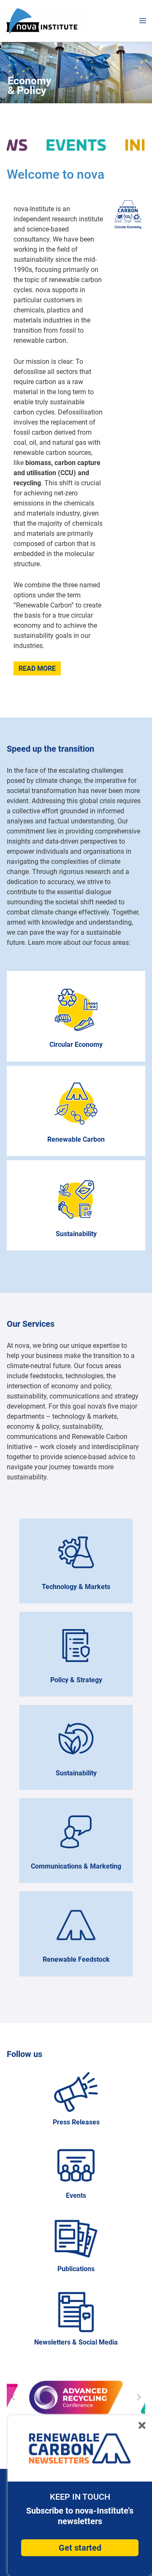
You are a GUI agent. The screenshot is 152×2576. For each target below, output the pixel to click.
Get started (80, 2548)
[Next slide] (138, 2397)
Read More (37, 668)
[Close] (142, 2424)
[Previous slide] (14, 2397)
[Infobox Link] (76, 2101)
